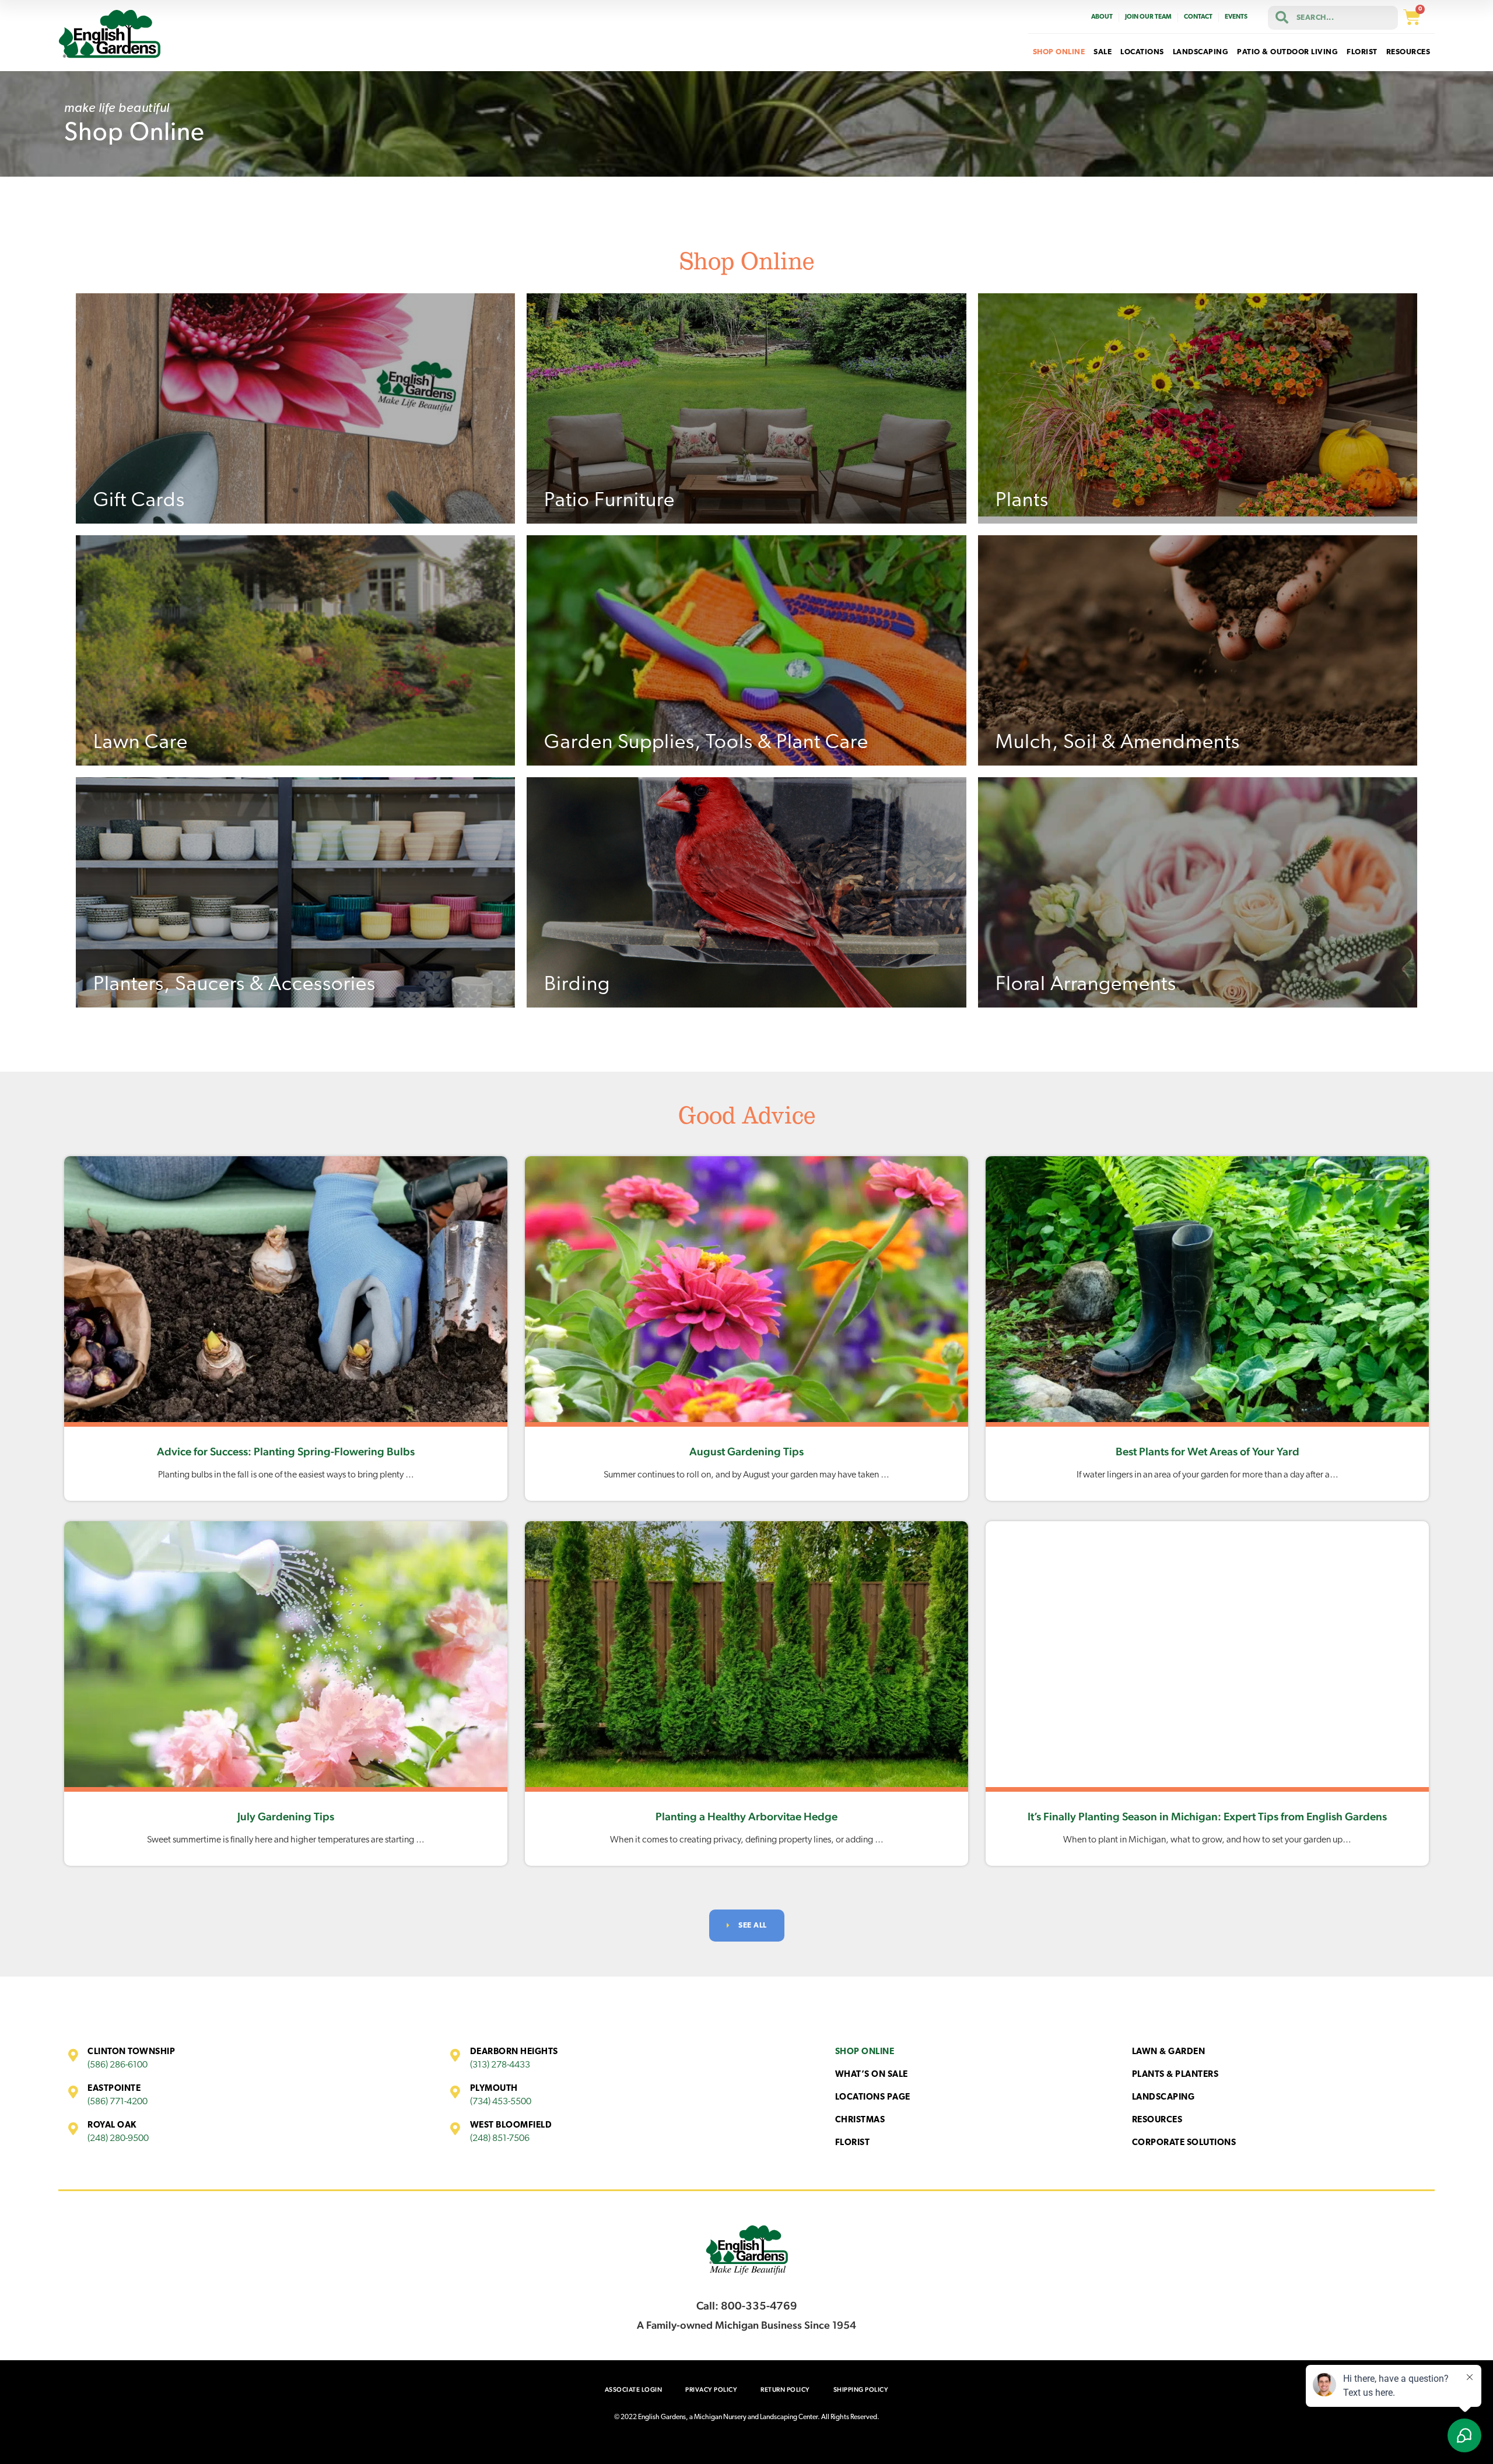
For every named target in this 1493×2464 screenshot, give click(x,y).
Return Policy (785, 2390)
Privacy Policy (711, 2390)
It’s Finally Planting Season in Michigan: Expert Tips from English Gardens (1207, 1816)
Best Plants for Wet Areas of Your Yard (1208, 1451)
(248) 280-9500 (118, 2139)
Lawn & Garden (1169, 2052)
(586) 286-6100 (118, 2065)
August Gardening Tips (746, 1451)
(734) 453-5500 (501, 2102)
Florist (853, 2143)
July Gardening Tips (286, 1816)
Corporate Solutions (1184, 2143)
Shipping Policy (861, 2390)
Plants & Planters (1175, 2075)
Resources (1157, 2120)
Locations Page (873, 2098)
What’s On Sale (872, 2075)
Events (1236, 17)
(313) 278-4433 (500, 2065)
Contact (1198, 17)
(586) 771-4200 (118, 2102)
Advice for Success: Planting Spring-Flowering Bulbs (286, 1451)
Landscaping (1163, 2098)
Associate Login (634, 2390)
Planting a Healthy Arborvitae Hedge (746, 1816)
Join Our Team (1148, 17)
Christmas (860, 2120)
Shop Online (865, 2052)
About (1102, 17)
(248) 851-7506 (500, 2139)
